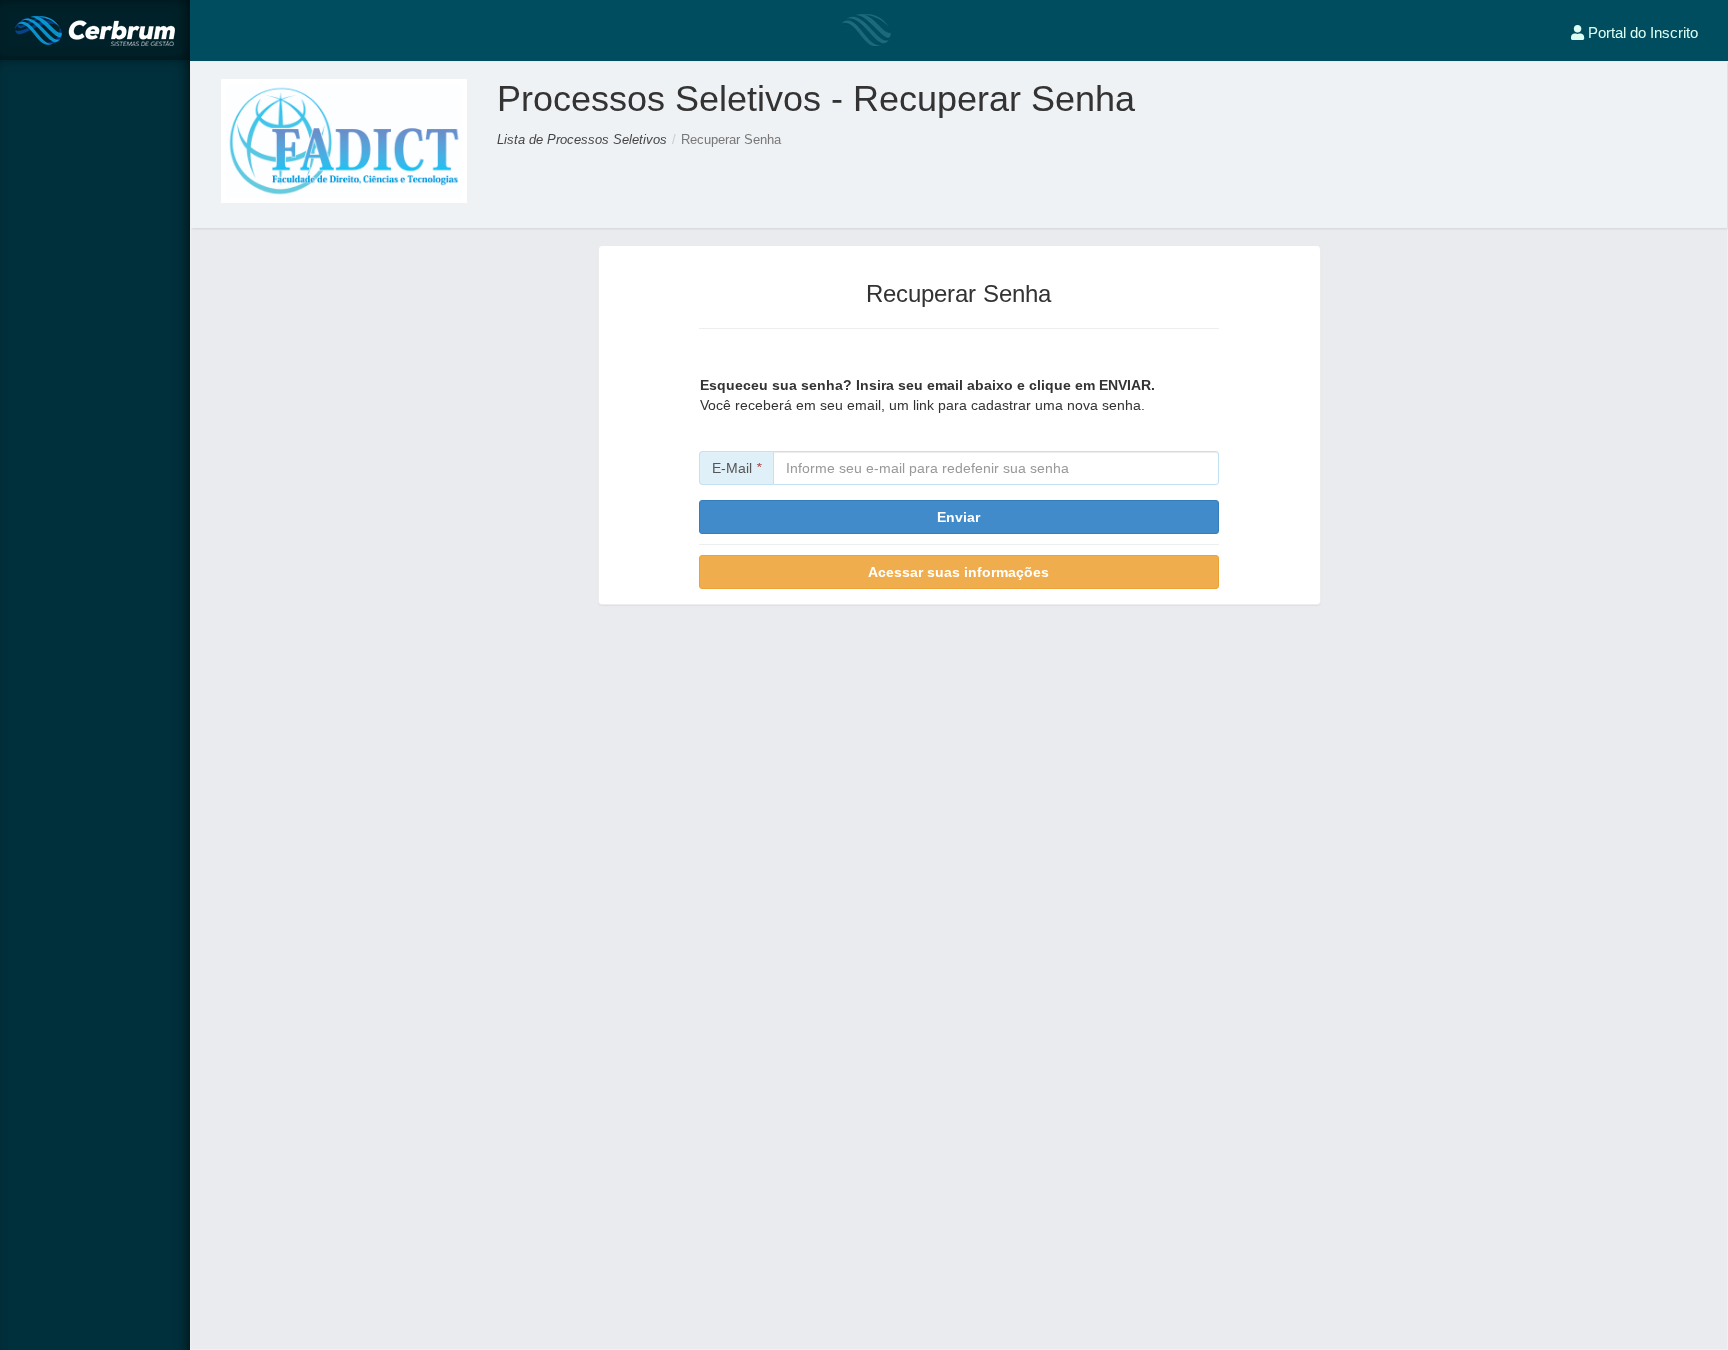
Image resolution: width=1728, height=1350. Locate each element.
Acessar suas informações (958, 572)
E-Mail (736, 468)
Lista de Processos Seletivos (582, 139)
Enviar (958, 517)
